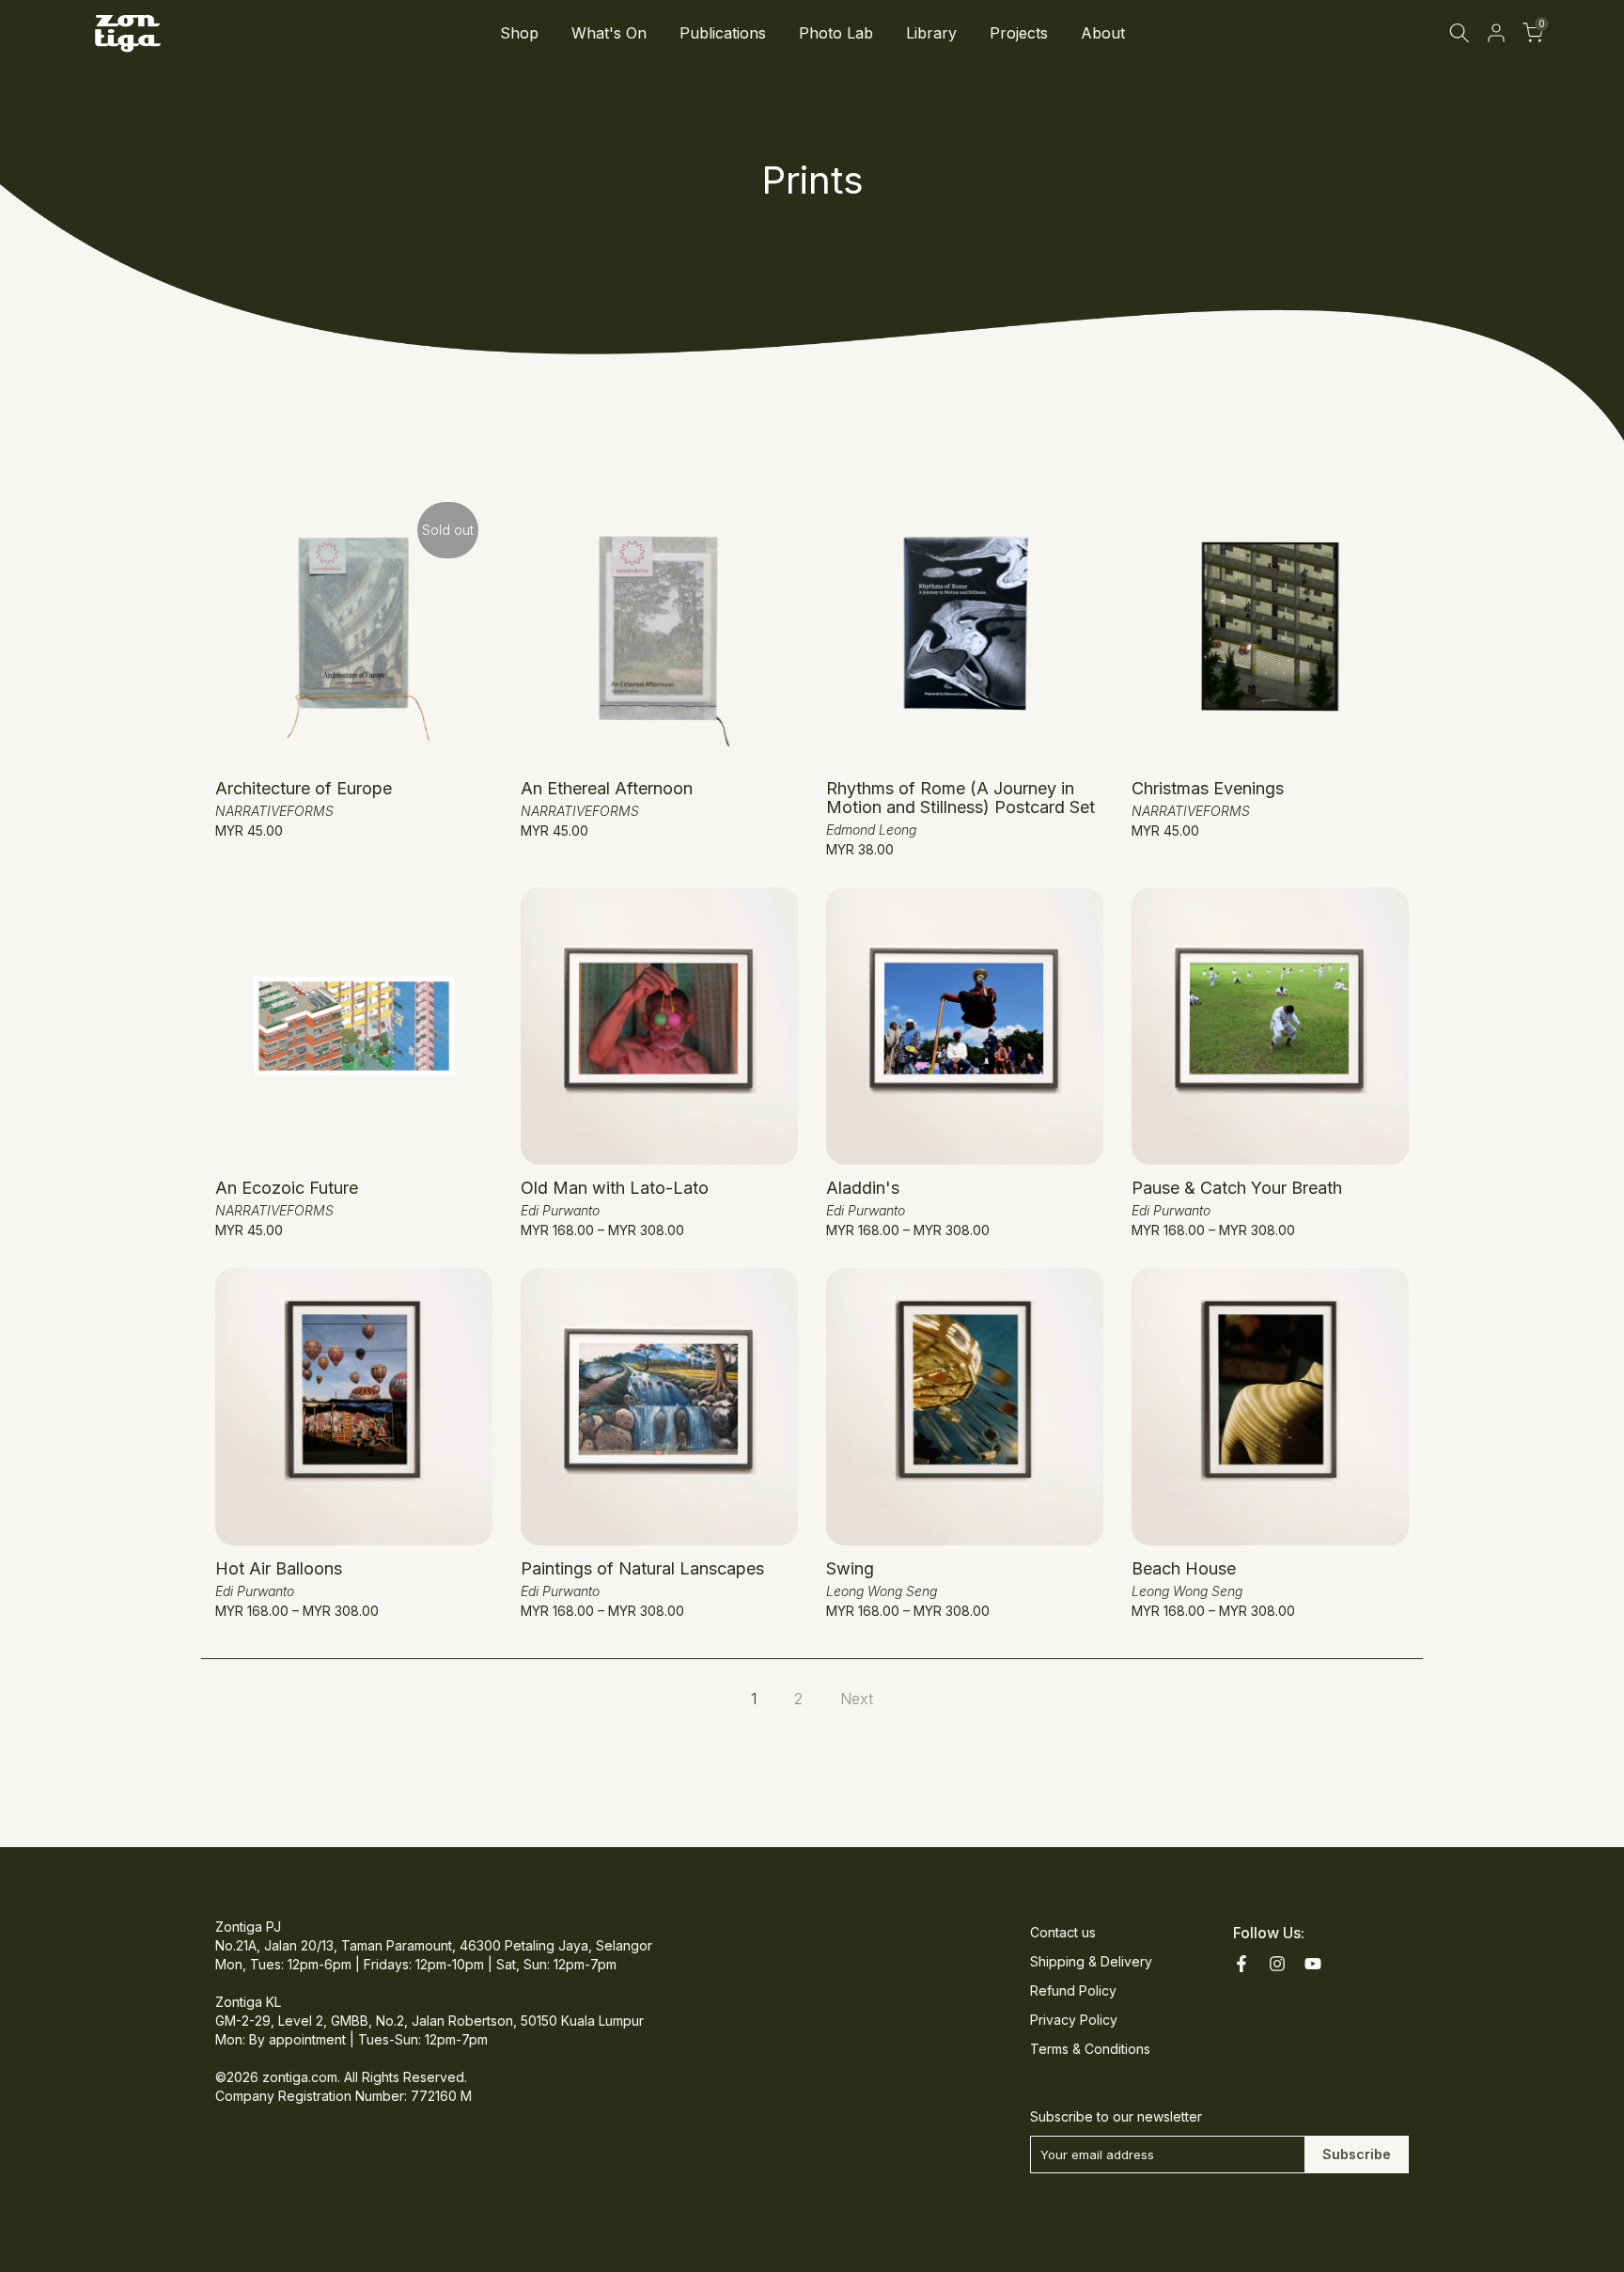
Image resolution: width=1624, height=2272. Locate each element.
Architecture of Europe (304, 788)
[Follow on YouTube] (1313, 1964)
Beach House (1184, 1568)
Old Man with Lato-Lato (615, 1188)
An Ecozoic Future (287, 1188)
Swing (850, 1568)
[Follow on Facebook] (1241, 1964)
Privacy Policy (1074, 2020)
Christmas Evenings (1208, 788)
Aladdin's (863, 1188)
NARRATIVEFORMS (274, 811)
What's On (609, 33)
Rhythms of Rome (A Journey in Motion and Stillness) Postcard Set (960, 798)
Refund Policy (1073, 1990)
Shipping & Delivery (1091, 1961)
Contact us (1063, 1932)
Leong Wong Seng (882, 1591)
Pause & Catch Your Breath (1237, 1188)
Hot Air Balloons (279, 1568)
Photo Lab (836, 33)
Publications (723, 33)
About (1103, 33)
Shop (519, 33)
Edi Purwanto (560, 1210)
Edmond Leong (871, 830)
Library (931, 33)
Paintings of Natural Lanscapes (642, 1568)
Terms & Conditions (1090, 2049)
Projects (1019, 33)
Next (857, 1699)
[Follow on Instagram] (1277, 1964)
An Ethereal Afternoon (607, 788)
